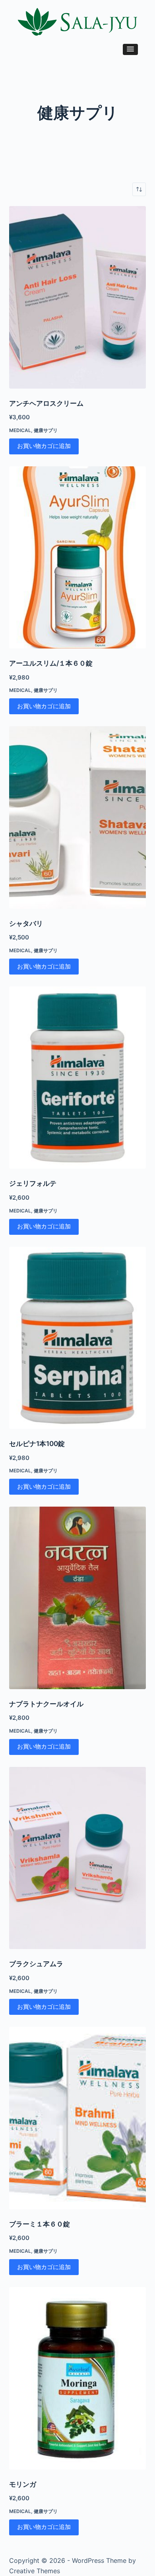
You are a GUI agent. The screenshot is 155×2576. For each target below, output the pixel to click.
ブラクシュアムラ (36, 1964)
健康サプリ (46, 430)
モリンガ (23, 2484)
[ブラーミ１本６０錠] (77, 2118)
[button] (130, 49)
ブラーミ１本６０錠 (40, 2224)
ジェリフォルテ (33, 1183)
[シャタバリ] (77, 817)
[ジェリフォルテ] (77, 1078)
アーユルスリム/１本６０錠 (51, 663)
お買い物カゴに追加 (44, 446)
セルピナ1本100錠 (37, 1444)
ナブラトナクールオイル (46, 1704)
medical (20, 430)
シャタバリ (26, 924)
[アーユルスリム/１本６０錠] (77, 558)
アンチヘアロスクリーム (46, 403)
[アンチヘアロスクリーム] (77, 297)
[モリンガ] (77, 2378)
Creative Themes (35, 2571)
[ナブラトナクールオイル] (77, 1598)
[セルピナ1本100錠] (77, 1338)
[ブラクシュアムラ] (77, 1858)
